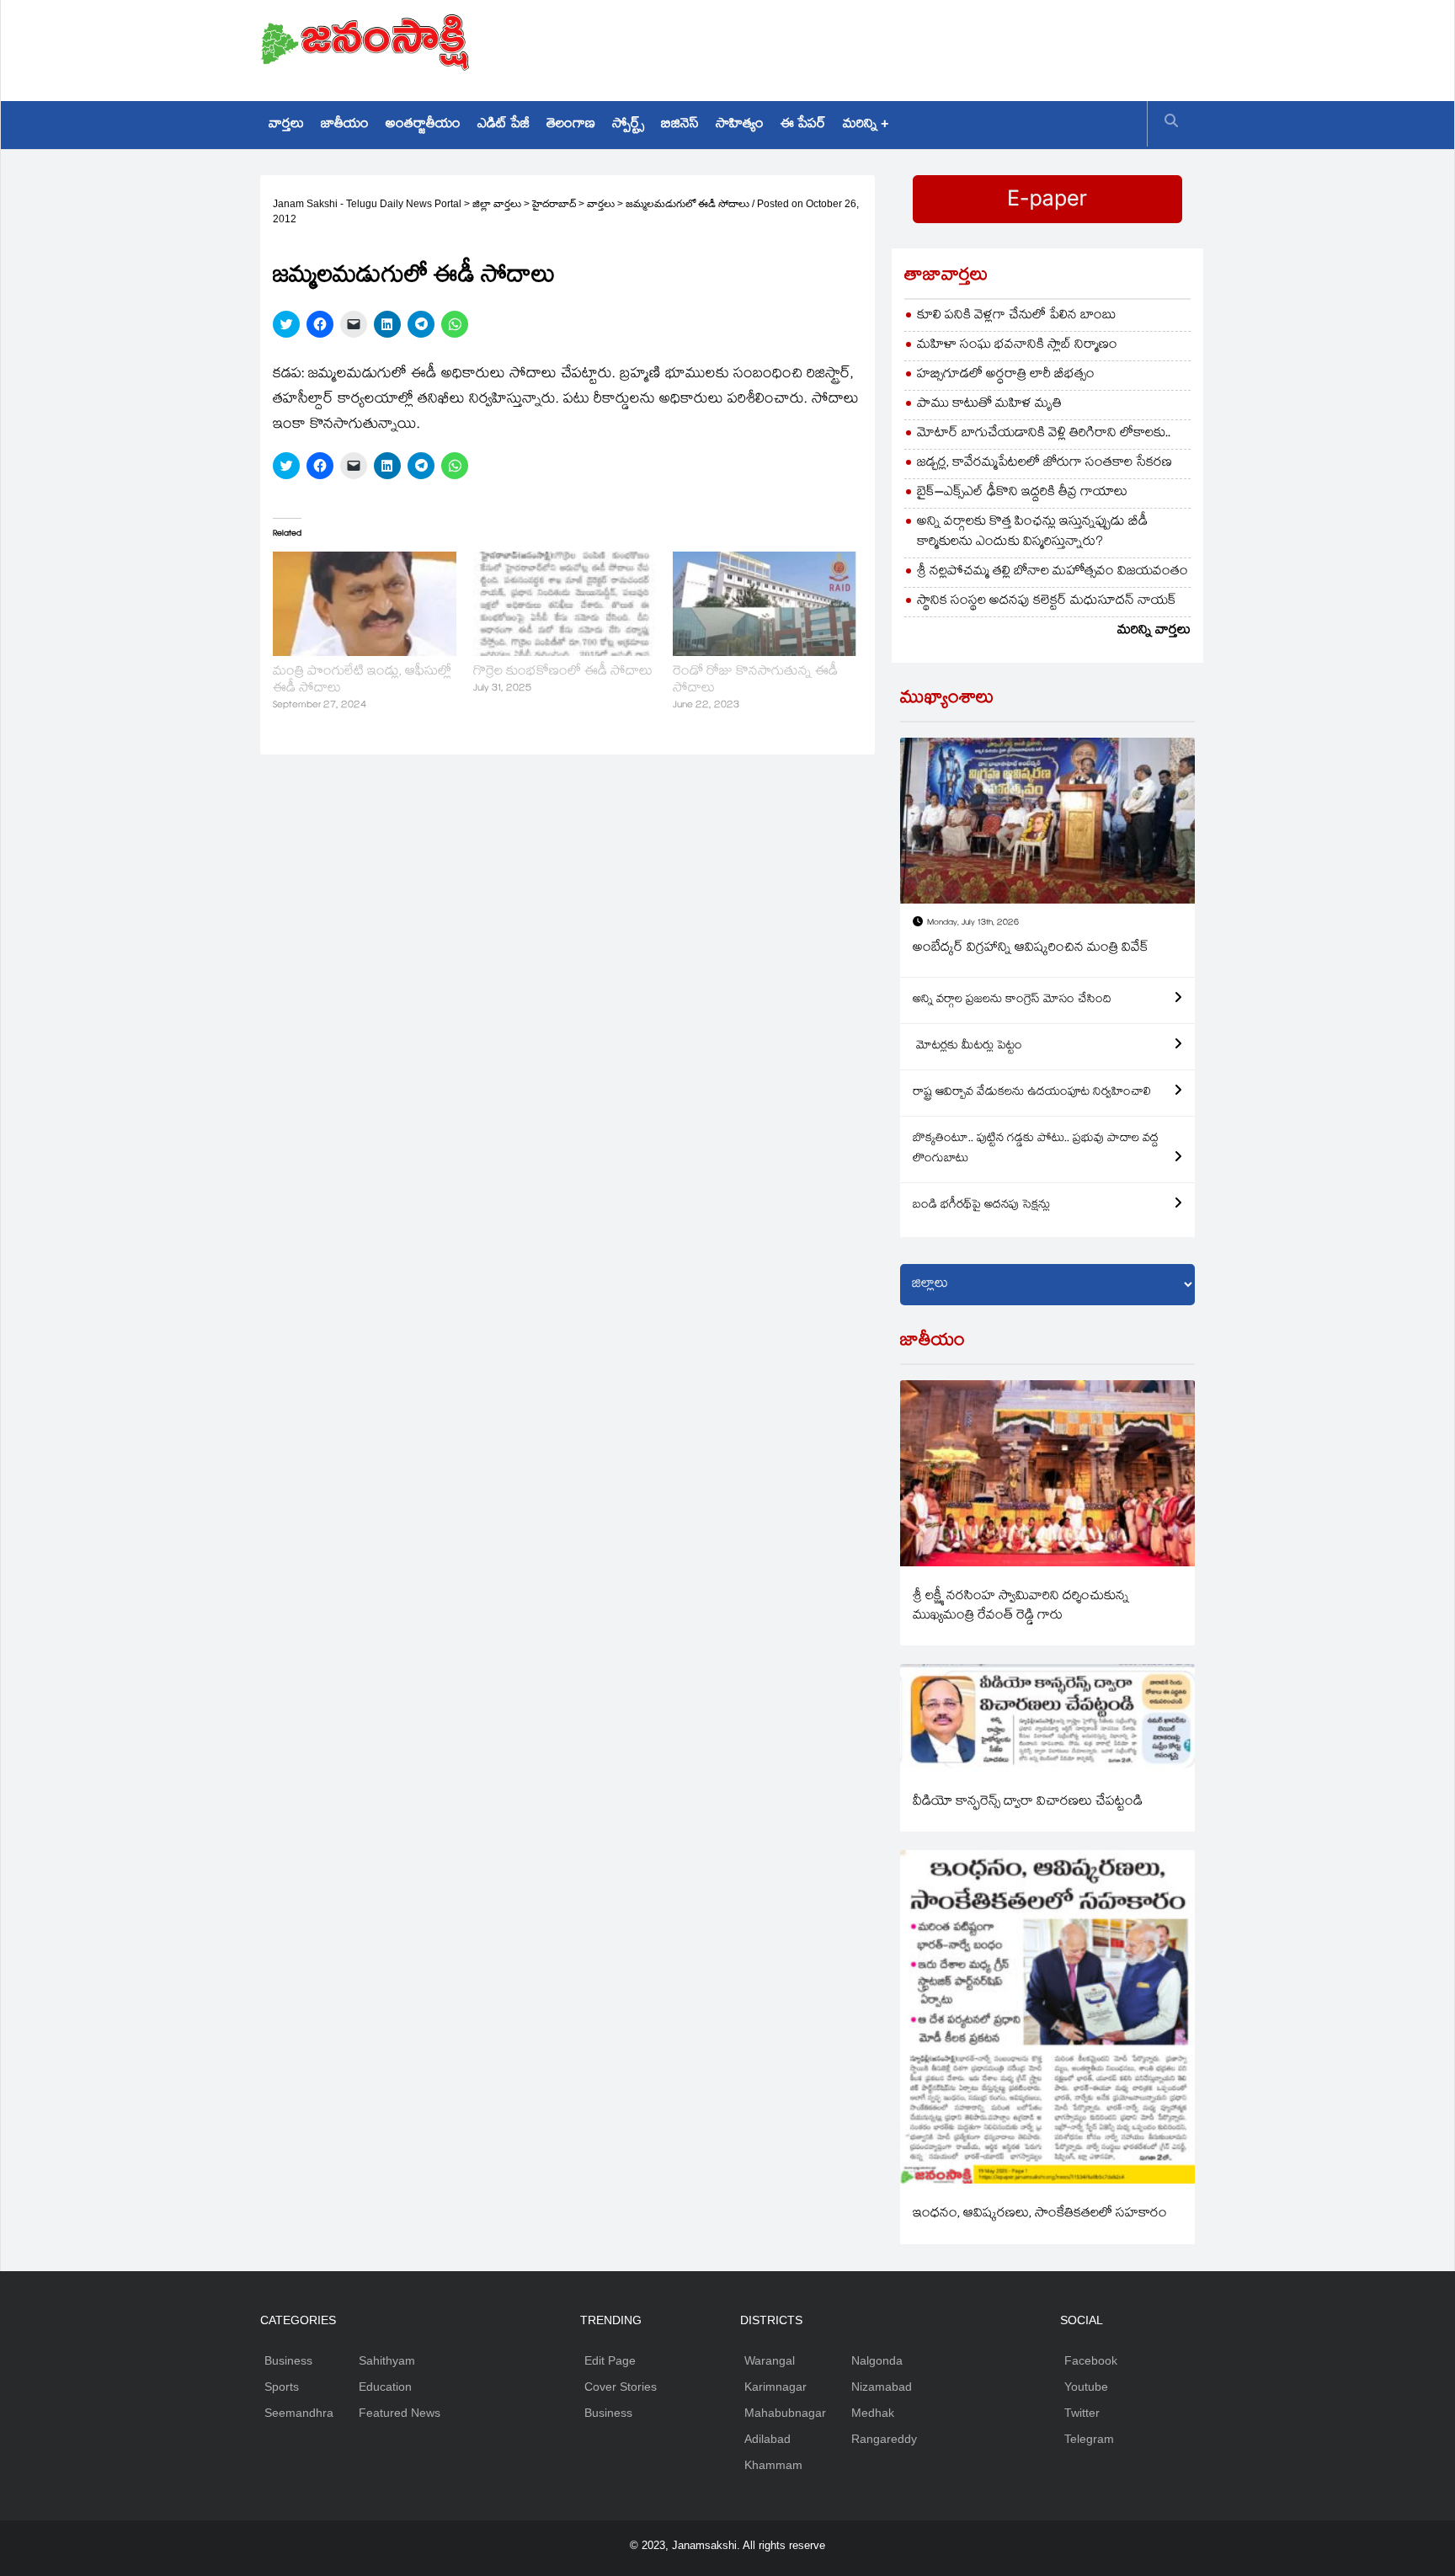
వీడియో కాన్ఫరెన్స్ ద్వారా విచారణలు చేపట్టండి (1028, 1803)
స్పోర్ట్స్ (628, 125)
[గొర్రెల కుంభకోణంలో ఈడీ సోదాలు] (565, 604)
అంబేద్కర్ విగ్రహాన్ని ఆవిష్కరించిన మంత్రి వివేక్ (1031, 949)
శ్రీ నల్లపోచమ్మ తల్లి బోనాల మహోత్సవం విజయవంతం (1053, 572)
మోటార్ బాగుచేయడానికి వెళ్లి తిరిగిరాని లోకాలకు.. (1044, 434)
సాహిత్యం (740, 125)
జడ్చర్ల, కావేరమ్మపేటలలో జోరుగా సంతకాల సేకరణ (1045, 464)
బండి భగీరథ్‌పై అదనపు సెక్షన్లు (981, 1206)
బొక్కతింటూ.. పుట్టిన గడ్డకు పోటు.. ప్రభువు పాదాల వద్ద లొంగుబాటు (1036, 1149)
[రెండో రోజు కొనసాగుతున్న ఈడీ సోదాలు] (765, 604)
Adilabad (767, 2439)
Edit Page (610, 2360)
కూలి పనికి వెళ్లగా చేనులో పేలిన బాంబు (1017, 316)
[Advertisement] (888, 46)
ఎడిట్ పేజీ (504, 125)
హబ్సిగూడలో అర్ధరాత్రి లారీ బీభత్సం (1006, 375)
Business (288, 2360)
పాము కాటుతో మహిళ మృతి (989, 405)
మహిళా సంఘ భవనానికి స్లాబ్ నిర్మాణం (1017, 346)
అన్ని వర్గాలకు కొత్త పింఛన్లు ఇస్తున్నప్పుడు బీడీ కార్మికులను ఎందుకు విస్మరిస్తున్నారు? (1032, 533)
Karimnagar (775, 2387)
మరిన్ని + (866, 125)
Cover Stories (621, 2387)
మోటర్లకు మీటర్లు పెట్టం (967, 1047)
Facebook (1091, 2360)
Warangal (770, 2360)
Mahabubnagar (785, 2413)
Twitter (1082, 2413)
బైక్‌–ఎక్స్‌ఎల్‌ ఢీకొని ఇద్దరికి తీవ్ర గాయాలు (1022, 493)
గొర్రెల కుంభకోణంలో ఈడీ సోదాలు (563, 672)
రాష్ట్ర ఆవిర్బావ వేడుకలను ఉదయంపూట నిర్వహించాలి (1032, 1093)
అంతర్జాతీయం (423, 125)
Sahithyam (387, 2360)
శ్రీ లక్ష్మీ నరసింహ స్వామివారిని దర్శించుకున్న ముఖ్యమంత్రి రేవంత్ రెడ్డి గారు (1021, 1607)
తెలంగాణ (571, 125)
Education (385, 2387)
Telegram (1089, 2439)
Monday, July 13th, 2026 (973, 923)
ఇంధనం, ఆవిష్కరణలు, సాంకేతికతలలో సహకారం (1040, 2214)
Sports (282, 2387)
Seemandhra (299, 2413)
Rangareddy (884, 2439)
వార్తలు (286, 125)
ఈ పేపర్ (803, 125)
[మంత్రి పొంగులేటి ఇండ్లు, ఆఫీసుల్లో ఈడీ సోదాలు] (365, 604)
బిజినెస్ (680, 125)
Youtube (1086, 2387)
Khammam (773, 2465)
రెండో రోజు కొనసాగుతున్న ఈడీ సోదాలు (755, 681)
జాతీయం (345, 125)
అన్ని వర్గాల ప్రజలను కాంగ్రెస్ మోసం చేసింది (1012, 1000)
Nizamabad (882, 2387)
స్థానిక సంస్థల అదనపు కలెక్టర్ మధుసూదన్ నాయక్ (1047, 602)
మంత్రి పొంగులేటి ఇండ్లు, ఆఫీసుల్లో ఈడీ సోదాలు (362, 681)
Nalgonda (877, 2360)
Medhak (873, 2413)
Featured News (400, 2413)
